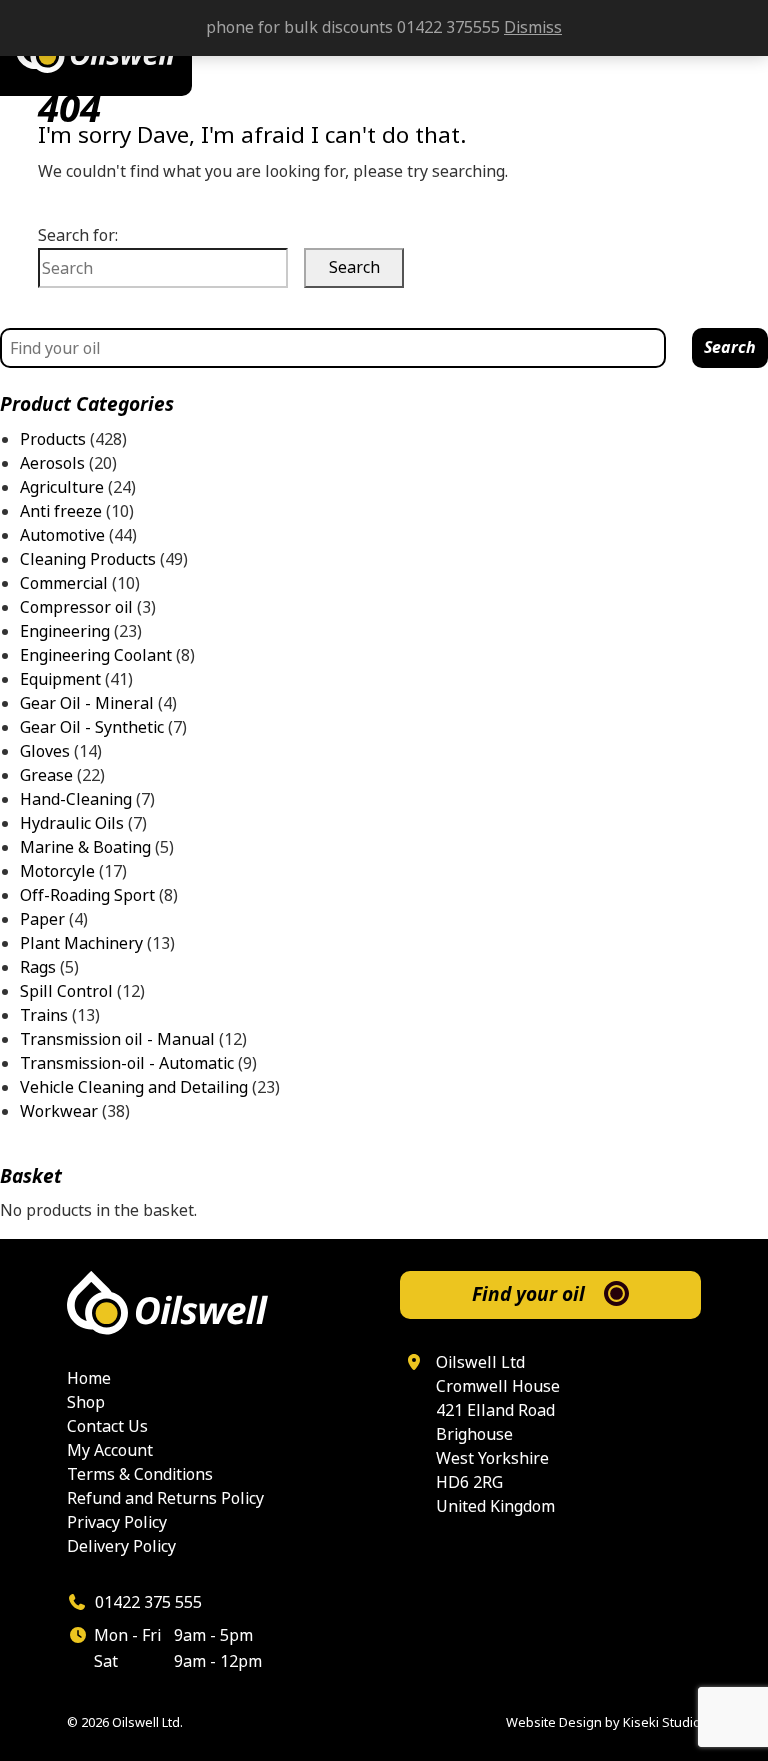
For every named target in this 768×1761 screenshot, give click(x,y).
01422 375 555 (146, 1602)
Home (89, 1378)
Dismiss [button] (533, 27)
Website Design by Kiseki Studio (603, 1722)
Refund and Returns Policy (165, 1498)
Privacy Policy (117, 1522)
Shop (86, 1402)
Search (730, 347)
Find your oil (528, 1294)
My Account (110, 1450)
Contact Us (107, 1426)
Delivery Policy (121, 1546)
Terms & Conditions (140, 1474)
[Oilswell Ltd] (217, 1303)
